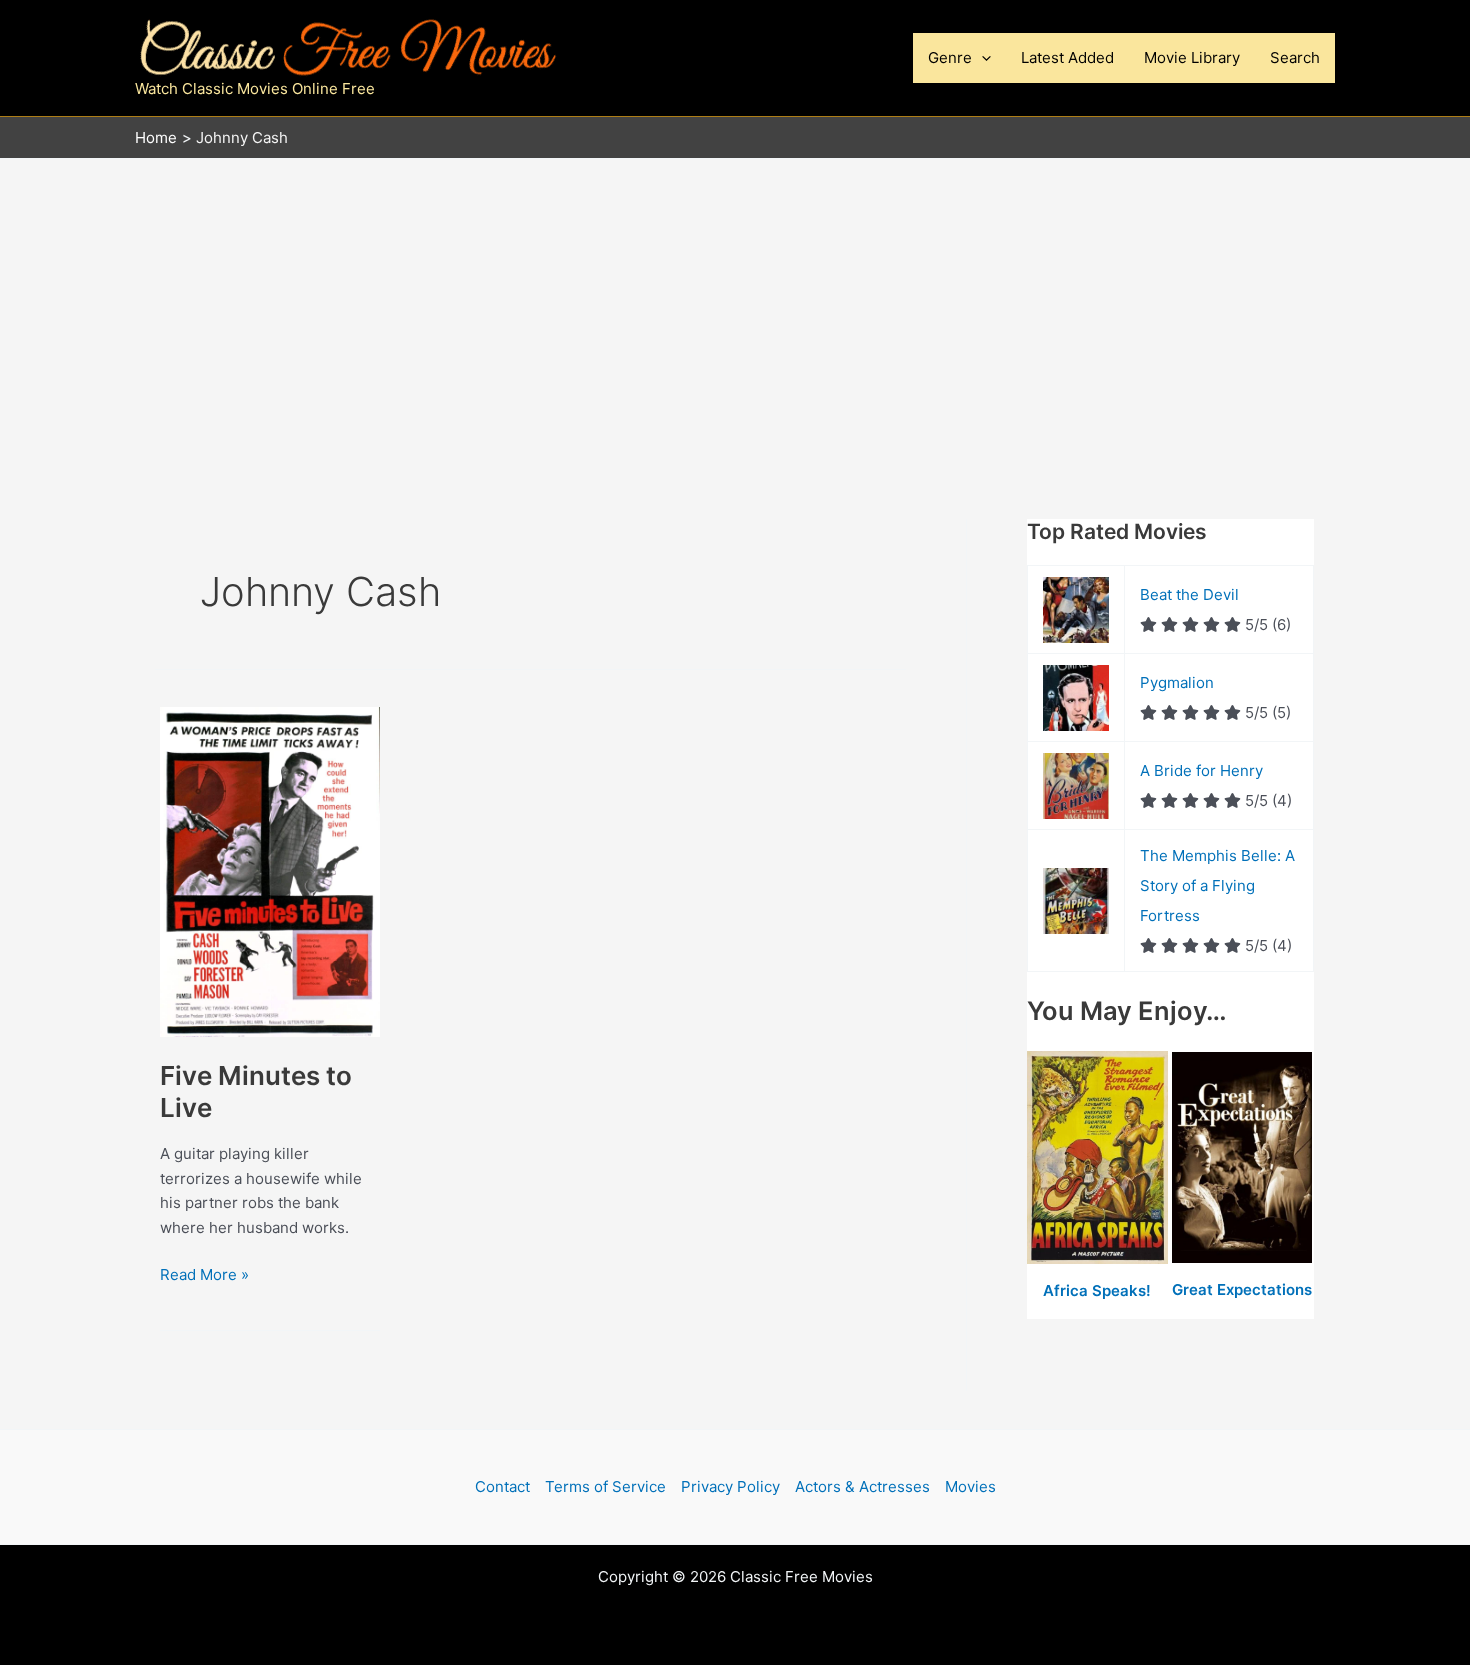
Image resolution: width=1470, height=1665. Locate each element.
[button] (981, 58)
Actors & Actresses (862, 1486)
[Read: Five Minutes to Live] (270, 870)
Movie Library (1192, 57)
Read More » (204, 1276)
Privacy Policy (730, 1486)
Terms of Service (605, 1486)
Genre (950, 57)
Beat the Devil (1189, 594)
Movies (970, 1486)
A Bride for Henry (1201, 770)
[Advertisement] (735, 309)
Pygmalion (1177, 682)
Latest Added (1067, 57)
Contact (502, 1486)
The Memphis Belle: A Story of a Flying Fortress (1217, 885)
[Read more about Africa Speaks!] (1099, 1158)
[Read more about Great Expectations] (1242, 1158)
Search (1295, 57)
